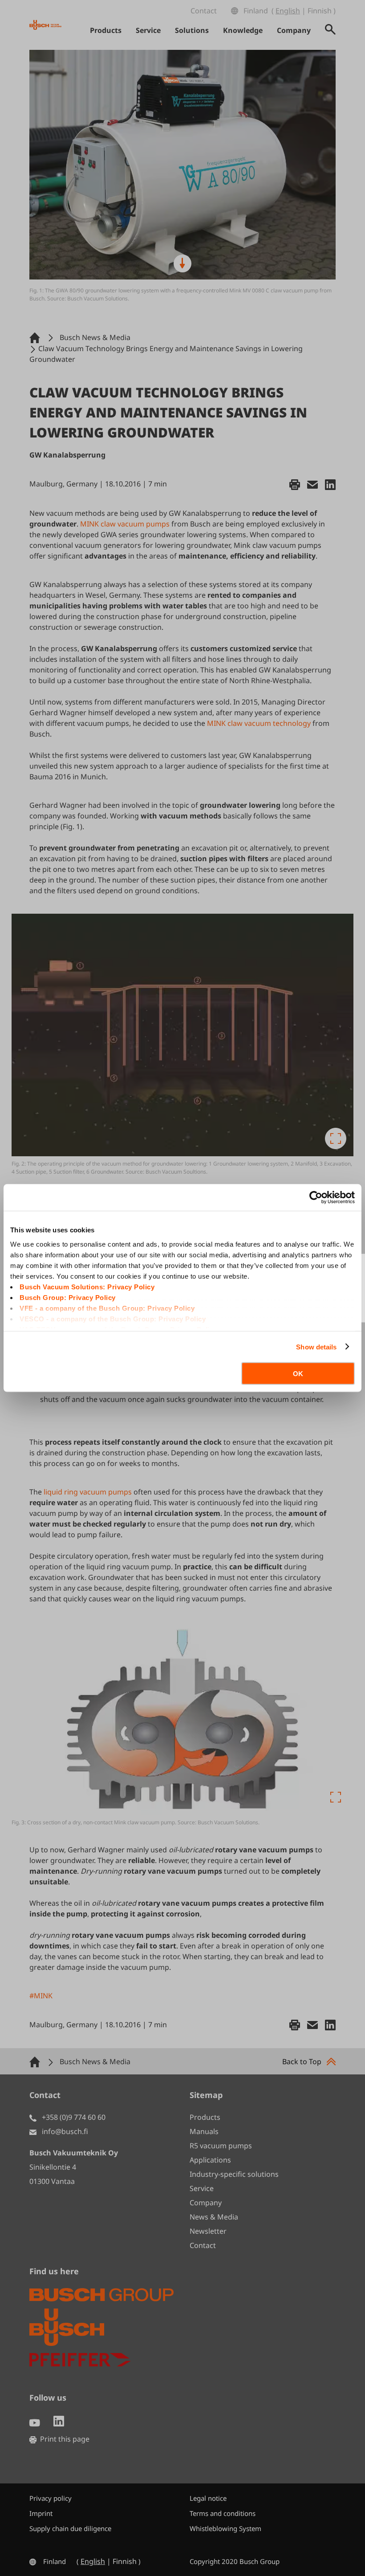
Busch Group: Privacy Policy (68, 1297)
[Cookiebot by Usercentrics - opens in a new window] (316, 1198)
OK (298, 1374)
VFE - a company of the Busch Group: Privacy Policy (107, 1308)
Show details (316, 1347)
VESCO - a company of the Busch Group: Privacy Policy (113, 1318)
